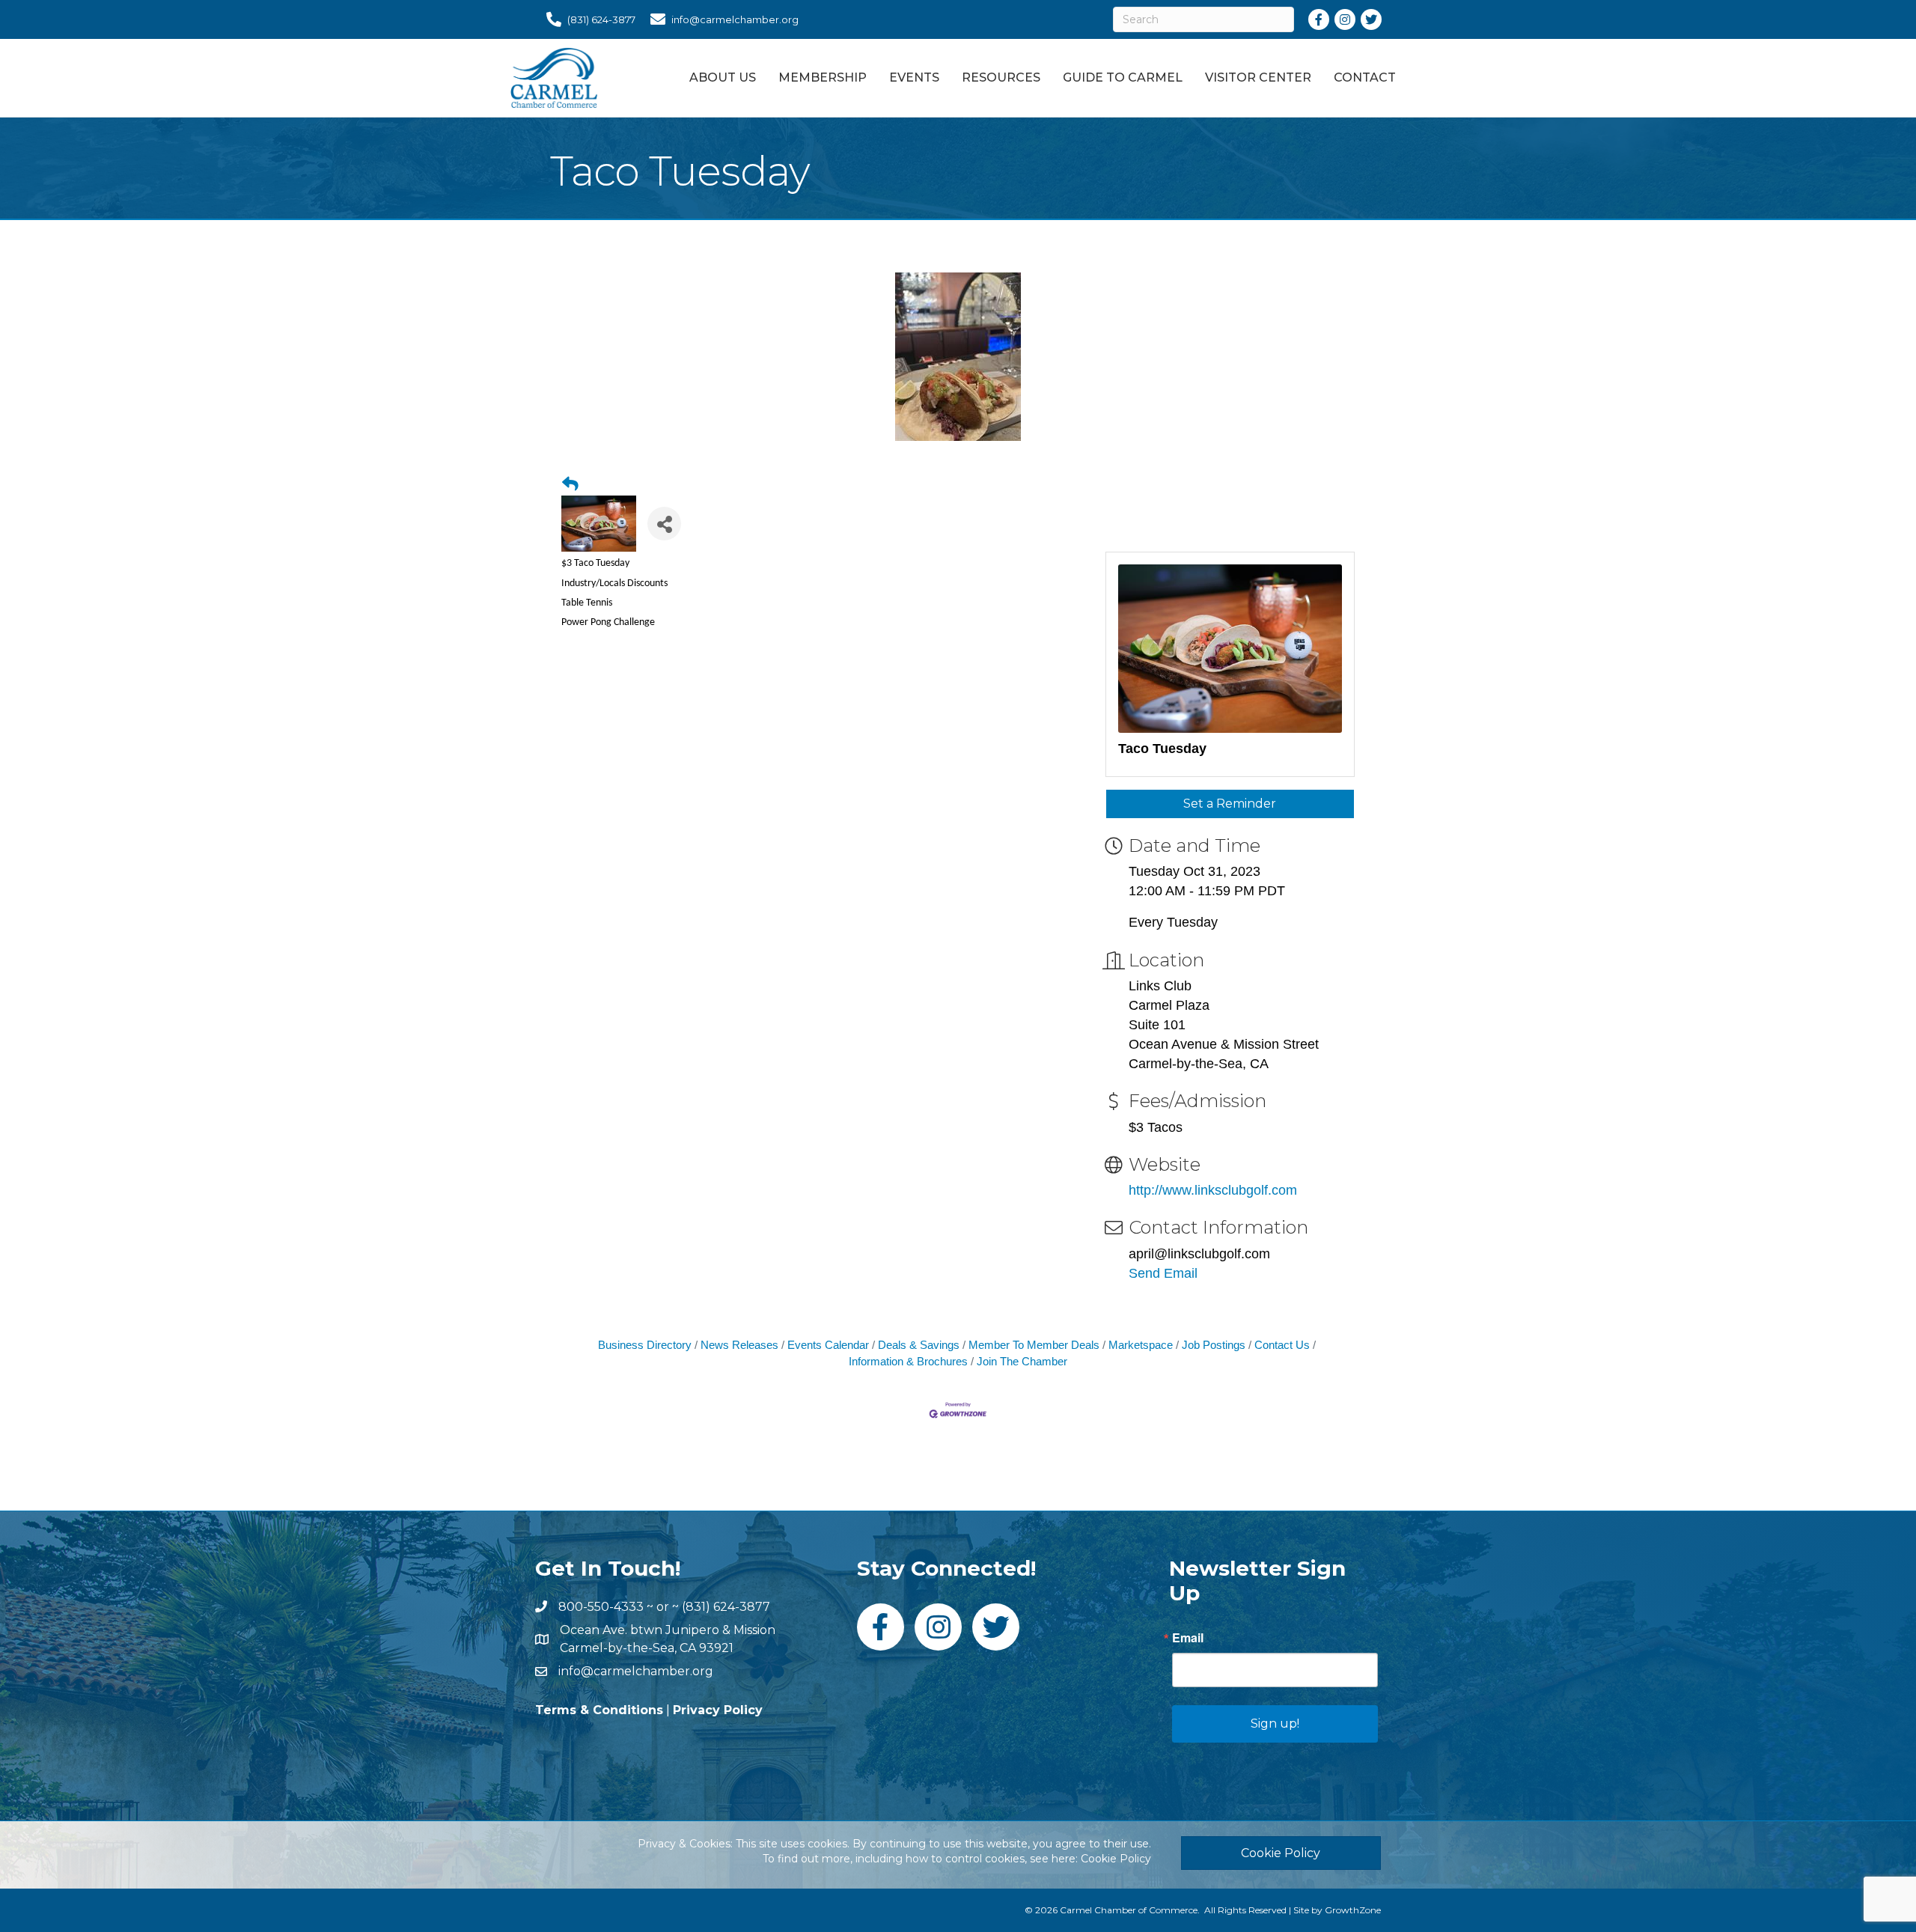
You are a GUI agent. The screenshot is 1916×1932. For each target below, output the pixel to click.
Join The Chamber (1022, 1361)
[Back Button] (570, 484)
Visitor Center (1258, 77)
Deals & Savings (919, 1345)
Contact (1365, 77)
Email (1188, 1638)
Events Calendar (828, 1345)
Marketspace (1141, 1345)
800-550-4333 (601, 1607)
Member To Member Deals (1034, 1345)
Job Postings (1214, 1345)
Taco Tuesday (1162, 749)
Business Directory (645, 1345)
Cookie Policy (1116, 1859)
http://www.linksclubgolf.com (1213, 1190)
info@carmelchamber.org (636, 1671)
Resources (1001, 77)
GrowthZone (1353, 1910)
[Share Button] (664, 524)
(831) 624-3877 (726, 1607)
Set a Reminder (1230, 804)
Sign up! (1275, 1724)
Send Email (1163, 1273)
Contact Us (1282, 1345)
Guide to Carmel (1123, 77)
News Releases (739, 1345)
